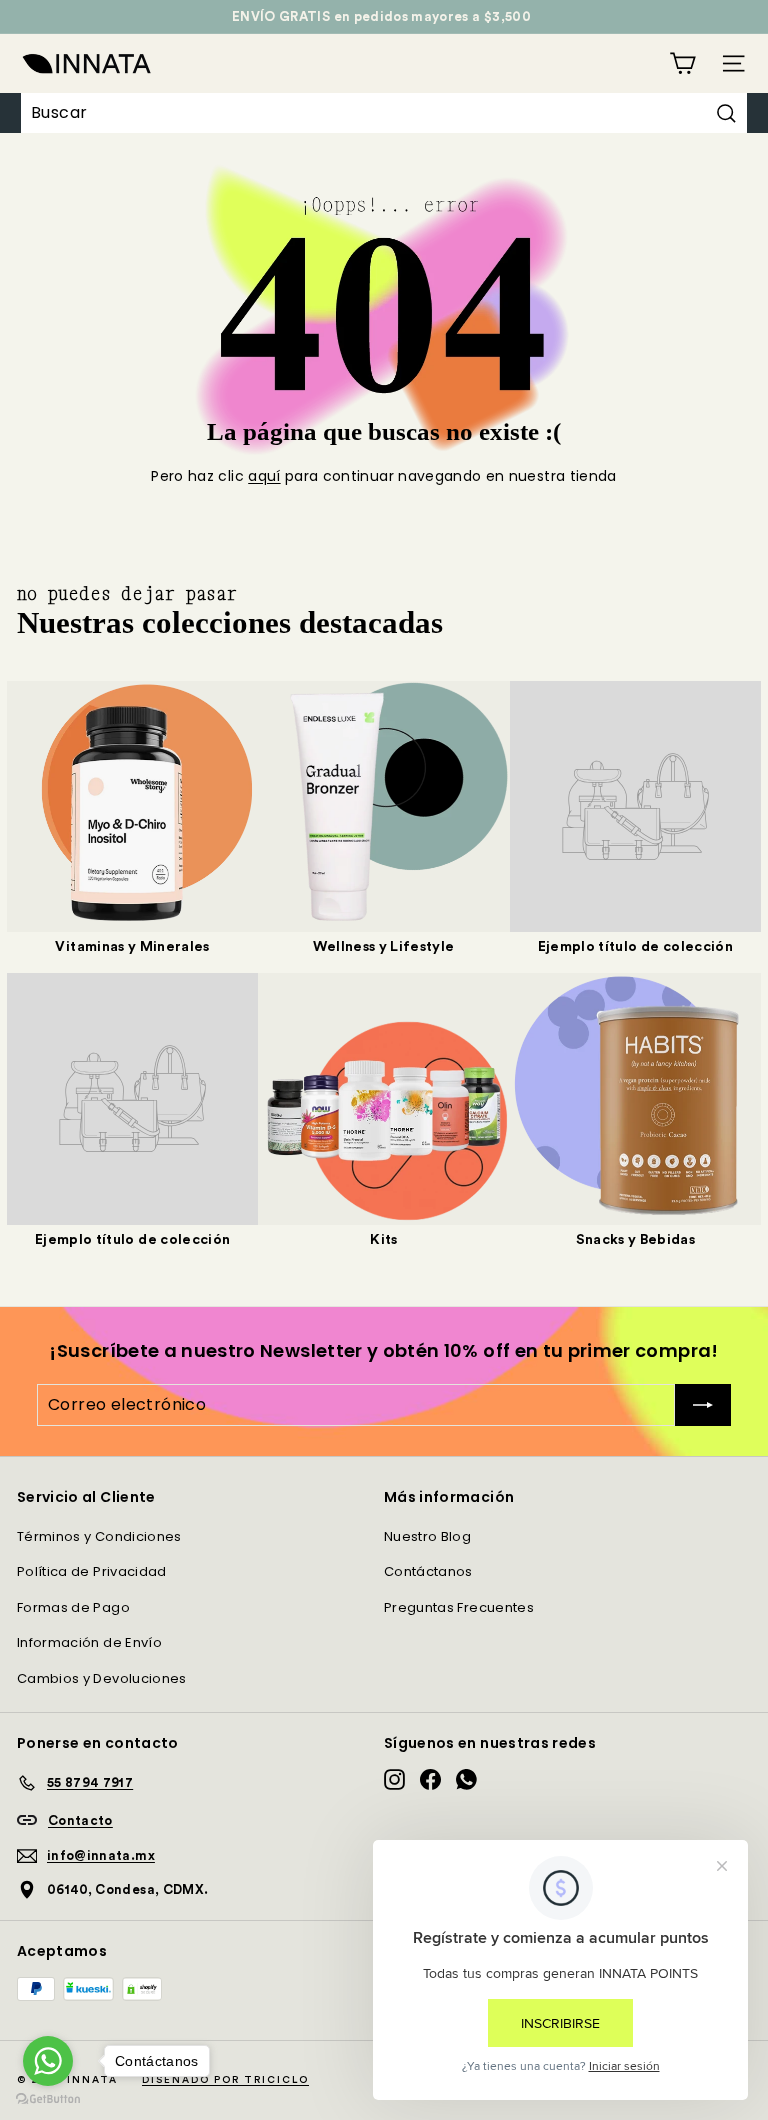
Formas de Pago (73, 1607)
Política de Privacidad (92, 1571)
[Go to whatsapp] (48, 2061)
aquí (264, 476)
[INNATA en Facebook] (430, 1779)
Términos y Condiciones (99, 1536)
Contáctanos (428, 1571)
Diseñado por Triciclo (225, 2080)
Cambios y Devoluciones (102, 1678)
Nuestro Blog (427, 1536)
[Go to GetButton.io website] (48, 2099)
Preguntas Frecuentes (459, 1607)
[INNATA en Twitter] (466, 1779)
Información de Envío (89, 1642)
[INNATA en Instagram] (394, 1779)
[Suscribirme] (703, 1405)
